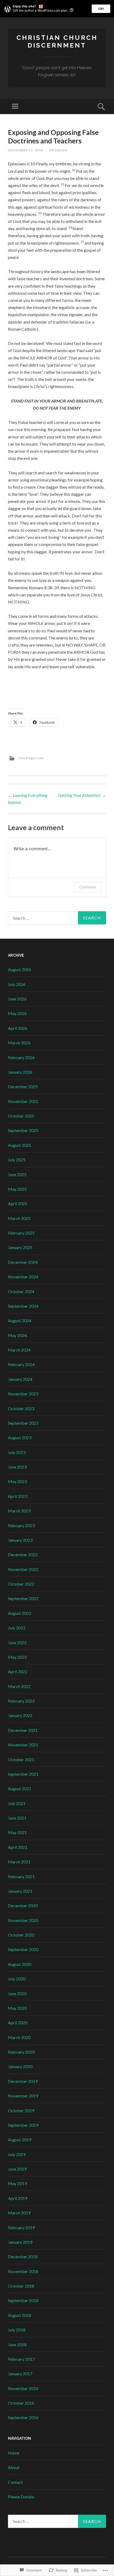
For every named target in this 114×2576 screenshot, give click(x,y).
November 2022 (23, 1569)
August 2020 (20, 1964)
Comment (88, 887)
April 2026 (18, 1028)
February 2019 (21, 2227)
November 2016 (23, 2388)
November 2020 (23, 1920)
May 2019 (17, 2183)
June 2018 (17, 2344)
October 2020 (21, 1935)
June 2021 (17, 1818)
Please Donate (21, 2497)
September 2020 (23, 1949)
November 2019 (23, 2096)
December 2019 (23, 2081)
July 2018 (17, 2330)
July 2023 (17, 1452)
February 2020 (21, 2052)
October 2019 (21, 2110)
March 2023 (19, 1511)
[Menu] (15, 106)
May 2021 (17, 1832)
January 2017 (20, 2374)
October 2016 (21, 2403)
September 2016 (23, 2417)
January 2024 (20, 1379)
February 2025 (21, 1233)
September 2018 (23, 2300)
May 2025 (17, 1189)
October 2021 (21, 1759)
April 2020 (18, 2023)
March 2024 (19, 1350)
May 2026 (17, 1013)
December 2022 (23, 1555)
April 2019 (18, 2198)
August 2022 (20, 1613)
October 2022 (21, 1584)
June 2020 (17, 1993)
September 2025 (23, 1130)
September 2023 (23, 1423)
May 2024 (17, 1335)
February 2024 (21, 1364)
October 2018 (21, 2286)
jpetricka (58, 150)
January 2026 (20, 1072)
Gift (101, 9)
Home (14, 2453)
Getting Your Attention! (82, 795)
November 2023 (23, 1394)
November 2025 (23, 1101)
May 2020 (17, 2008)
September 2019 (23, 2125)
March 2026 (19, 1043)
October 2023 (21, 1408)
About (14, 2467)
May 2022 (17, 1657)
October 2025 (21, 1116)
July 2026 (17, 984)
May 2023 (17, 1481)
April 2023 (18, 1496)
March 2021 (19, 1862)
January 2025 (20, 1247)
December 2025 (23, 1086)
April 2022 (18, 1672)
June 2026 (17, 999)
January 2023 (20, 1540)
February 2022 (21, 1701)
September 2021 (23, 1774)
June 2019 (17, 2169)
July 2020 (17, 1979)
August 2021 (20, 1789)
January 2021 (20, 1891)
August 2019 (20, 2140)
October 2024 (21, 1291)
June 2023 (17, 1467)
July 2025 (17, 1160)
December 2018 (23, 2257)
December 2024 (23, 1262)
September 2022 (23, 1598)
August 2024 (20, 1320)
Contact (15, 2482)
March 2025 (19, 1218)
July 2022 (17, 1628)
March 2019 (19, 2213)
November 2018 (23, 2271)
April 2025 (18, 1203)
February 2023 (21, 1525)
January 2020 (20, 2066)
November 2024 (23, 1277)
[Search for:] (57, 918)
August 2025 (20, 1145)
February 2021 (21, 1876)
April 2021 (18, 1847)
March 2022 (19, 1686)
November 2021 (23, 1745)
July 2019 (17, 2154)
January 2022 (20, 1715)
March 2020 (19, 2037)
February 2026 (21, 1057)
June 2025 (17, 1174)
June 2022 (17, 1642)
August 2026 (20, 969)
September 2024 (23, 1306)
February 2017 (21, 2359)
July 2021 (17, 1803)
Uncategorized (31, 758)
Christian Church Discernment (57, 41)
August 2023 (20, 1437)
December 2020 (23, 1906)
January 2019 (20, 2242)
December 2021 (23, 1730)
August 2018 (20, 2315)
